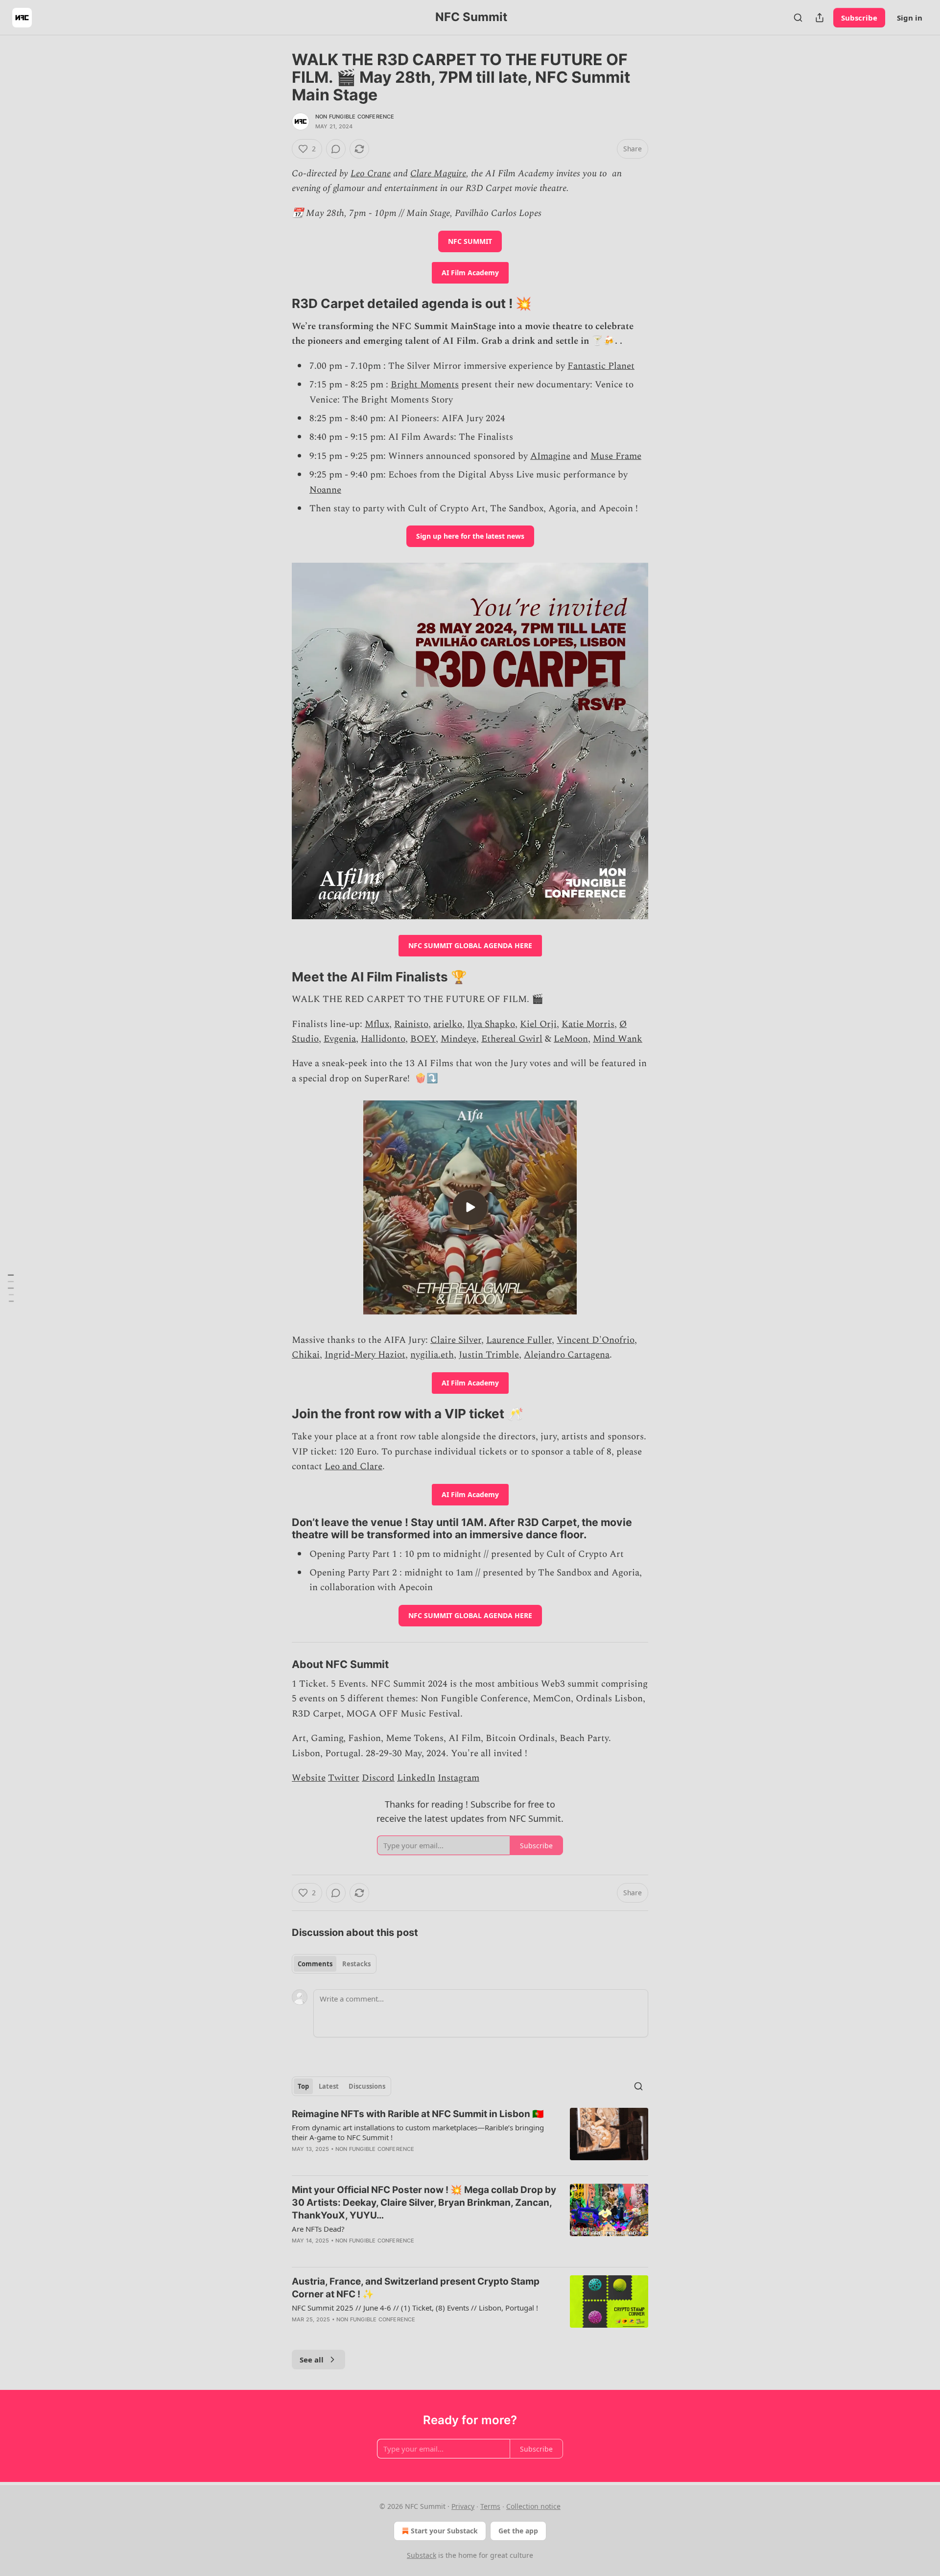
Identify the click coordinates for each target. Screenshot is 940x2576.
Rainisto (411, 1024)
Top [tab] (303, 2086)
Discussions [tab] (367, 2086)
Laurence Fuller (519, 1340)
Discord (378, 1778)
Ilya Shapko (491, 1024)
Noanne (325, 490)
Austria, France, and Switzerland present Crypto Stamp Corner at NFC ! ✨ (416, 2288)
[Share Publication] (820, 18)
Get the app (518, 2531)
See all (312, 2360)
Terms (490, 2506)
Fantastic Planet (601, 366)
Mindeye (458, 1039)
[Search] (798, 18)
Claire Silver (456, 1340)
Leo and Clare (353, 1467)
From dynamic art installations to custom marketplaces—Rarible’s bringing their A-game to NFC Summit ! (418, 2132)
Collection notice (533, 2506)
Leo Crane (371, 174)
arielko (448, 1024)
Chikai (306, 1355)
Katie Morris (588, 1024)
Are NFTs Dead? (318, 2229)
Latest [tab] (329, 2086)
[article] (470, 2138)
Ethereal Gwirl (512, 1039)
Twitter (344, 1778)
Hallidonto (383, 1039)
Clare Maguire (438, 174)
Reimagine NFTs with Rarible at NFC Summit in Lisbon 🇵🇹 (418, 2114)
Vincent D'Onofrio (596, 1340)
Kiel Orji (538, 1024)
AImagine (550, 456)
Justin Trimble (489, 1355)
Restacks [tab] (356, 1964)
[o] (470, 1207)
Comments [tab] (315, 1964)
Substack (422, 2555)
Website (309, 1778)
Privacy (463, 2506)
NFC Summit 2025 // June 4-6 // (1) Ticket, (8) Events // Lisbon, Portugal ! (415, 2308)
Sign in (910, 18)
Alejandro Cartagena (567, 1355)
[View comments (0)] (336, 149)
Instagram (458, 1778)
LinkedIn (416, 1778)
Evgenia (340, 1039)
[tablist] (334, 1964)
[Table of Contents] (11, 1288)
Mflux (377, 1024)
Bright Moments (425, 385)
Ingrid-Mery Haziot (365, 1355)
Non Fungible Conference (355, 117)
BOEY (423, 1039)
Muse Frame (616, 456)
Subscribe (859, 18)
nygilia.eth (432, 1355)
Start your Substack (444, 2531)
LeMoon (571, 1039)
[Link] (278, 304)
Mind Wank (618, 1039)
